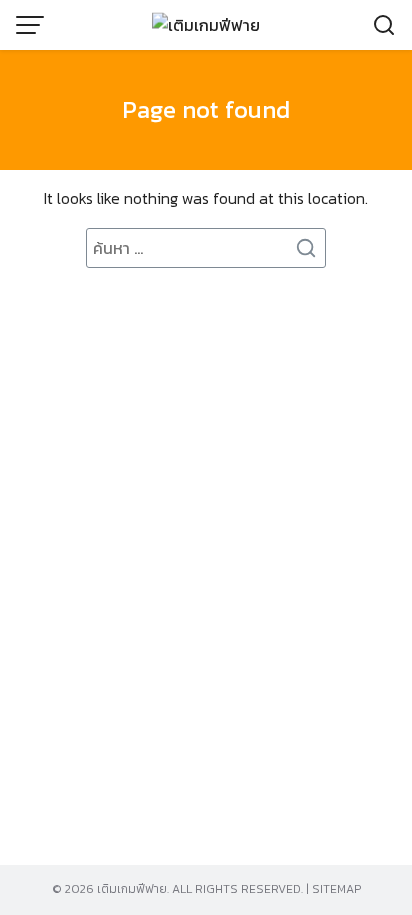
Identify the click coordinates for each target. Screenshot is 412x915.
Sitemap (336, 889)
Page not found (206, 109)
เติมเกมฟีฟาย (132, 889)
